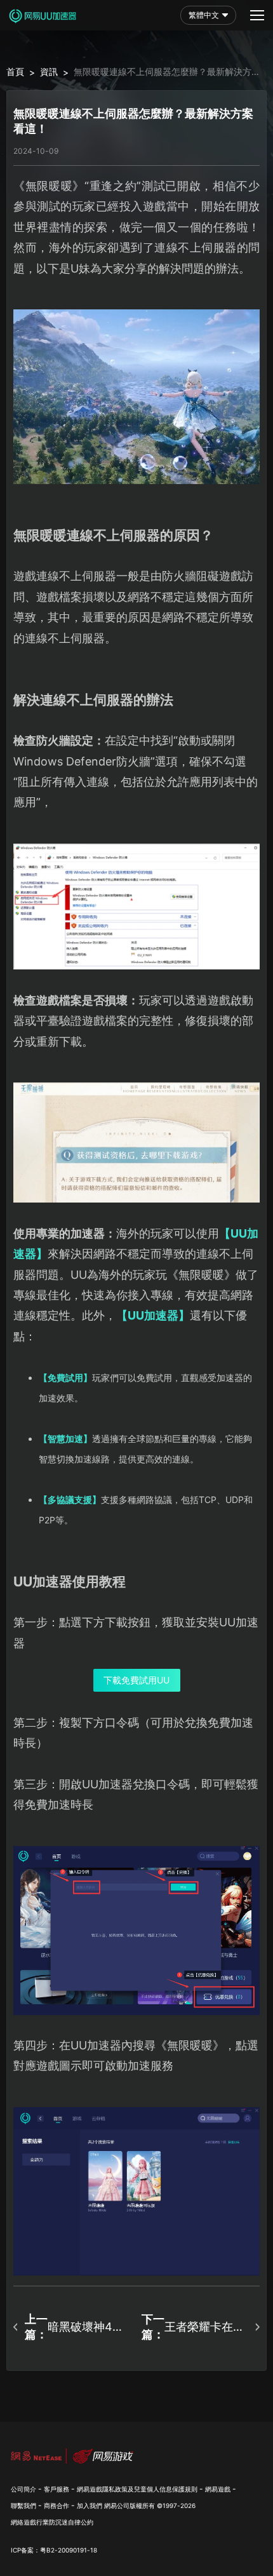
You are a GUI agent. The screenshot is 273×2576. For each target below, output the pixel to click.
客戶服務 (57, 2489)
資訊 (49, 71)
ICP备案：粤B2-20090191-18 (54, 2550)
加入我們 (90, 2505)
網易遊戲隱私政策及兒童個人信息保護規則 (137, 2489)
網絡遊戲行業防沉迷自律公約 (52, 2522)
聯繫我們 (23, 2505)
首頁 (15, 71)
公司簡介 (23, 2489)
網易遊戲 (218, 2489)
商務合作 (57, 2505)
